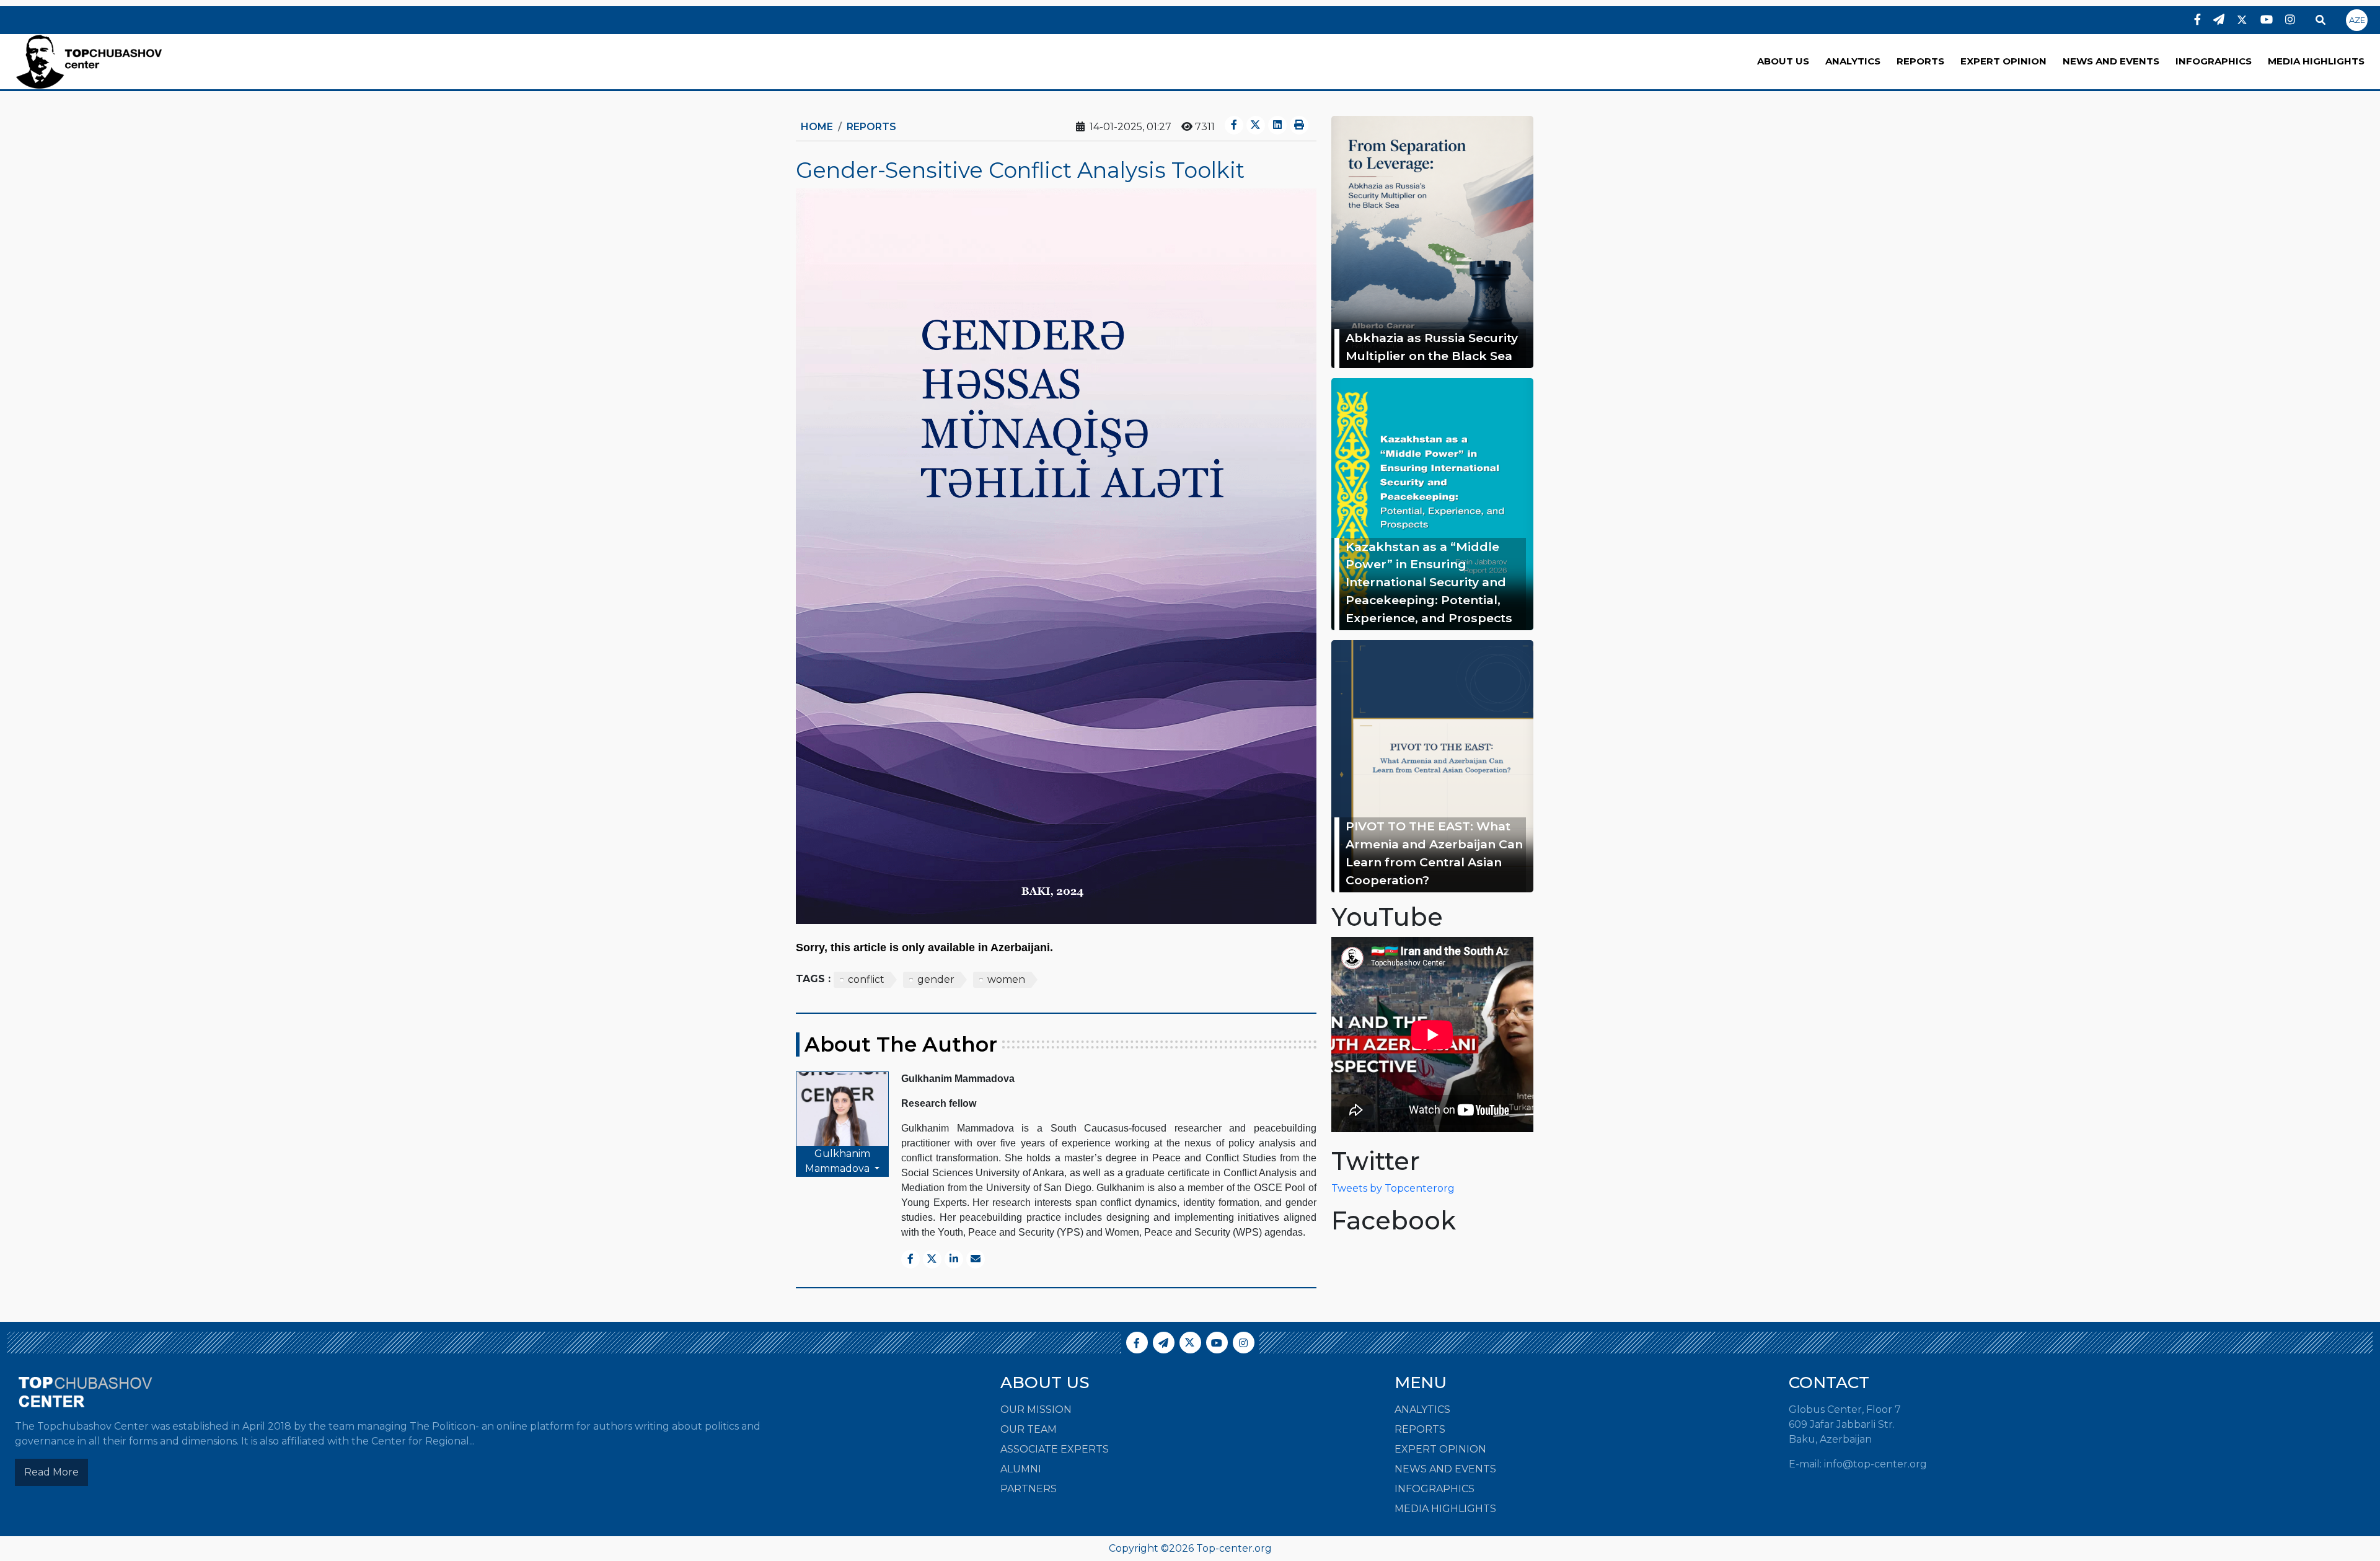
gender (936, 979)
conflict (866, 979)
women (1006, 979)
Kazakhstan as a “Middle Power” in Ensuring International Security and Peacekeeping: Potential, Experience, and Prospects (1429, 582)
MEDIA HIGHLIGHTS (2316, 61)
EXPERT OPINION (2003, 61)
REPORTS (1920, 61)
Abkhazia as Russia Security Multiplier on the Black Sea (1432, 347)
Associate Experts (1055, 1449)
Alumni (1021, 1469)
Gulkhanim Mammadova (839, 1161)
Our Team (1029, 1429)
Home (817, 127)
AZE (2357, 20)
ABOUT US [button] (1783, 61)
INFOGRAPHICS (2214, 61)
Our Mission (1036, 1409)
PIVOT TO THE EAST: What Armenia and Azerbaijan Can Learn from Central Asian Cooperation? (1434, 853)
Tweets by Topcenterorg (1393, 1188)
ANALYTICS (1853, 61)
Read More (51, 1472)
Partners (1029, 1489)
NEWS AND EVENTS (2111, 61)
